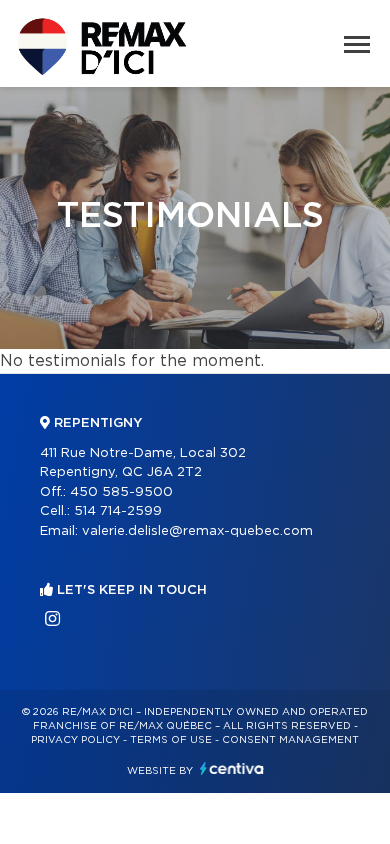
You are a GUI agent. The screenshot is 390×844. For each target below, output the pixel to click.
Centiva (232, 768)
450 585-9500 (121, 492)
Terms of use (171, 740)
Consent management (290, 740)
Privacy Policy (75, 740)
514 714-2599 (118, 511)
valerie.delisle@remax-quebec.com (197, 531)
